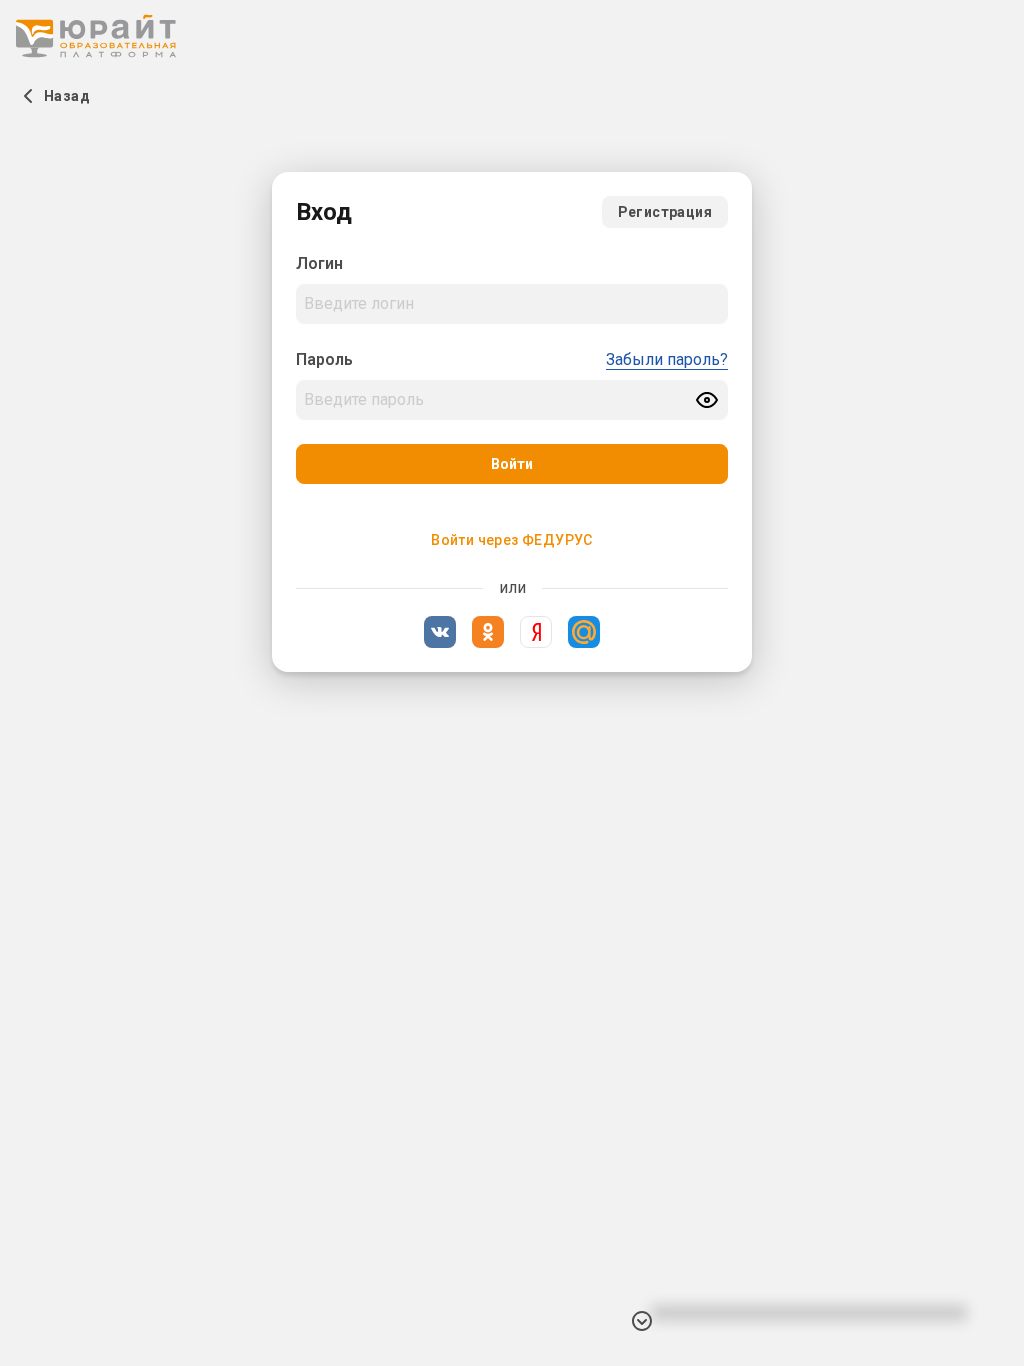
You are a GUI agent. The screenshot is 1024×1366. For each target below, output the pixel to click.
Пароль (324, 359)
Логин (319, 263)
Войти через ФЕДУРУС (512, 540)
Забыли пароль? (667, 359)
